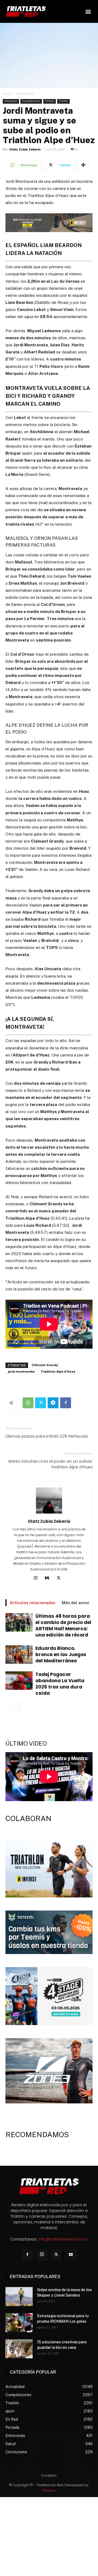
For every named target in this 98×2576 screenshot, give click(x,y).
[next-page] (18, 1707)
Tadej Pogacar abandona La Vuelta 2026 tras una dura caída (60, 1684)
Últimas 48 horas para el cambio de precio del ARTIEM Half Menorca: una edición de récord (63, 1626)
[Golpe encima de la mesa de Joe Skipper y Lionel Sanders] (19, 2297)
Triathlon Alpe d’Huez (58, 1372)
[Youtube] (71, 2255)
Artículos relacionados (33, 1603)
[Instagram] (38, 1578)
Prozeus (49, 2490)
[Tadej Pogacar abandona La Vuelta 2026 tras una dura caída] (19, 1681)
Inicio (7, 94)
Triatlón (63, 101)
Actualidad (25, 94)
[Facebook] (66, 1403)
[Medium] (49, 1578)
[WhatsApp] (28, 1403)
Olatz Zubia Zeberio (25, 150)
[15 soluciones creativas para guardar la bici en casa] (19, 2349)
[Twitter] (41, 1403)
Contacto (49, 2475)
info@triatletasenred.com (63, 2239)
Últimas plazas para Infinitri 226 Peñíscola (47, 1436)
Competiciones (31, 101)
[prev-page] (9, 1707)
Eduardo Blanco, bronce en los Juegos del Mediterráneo (61, 1654)
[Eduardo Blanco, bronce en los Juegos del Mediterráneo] (19, 1655)
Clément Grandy (45, 1365)
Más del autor (76, 1603)
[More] (83, 165)
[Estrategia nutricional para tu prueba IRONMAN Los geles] (19, 2323)
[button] (88, 11)
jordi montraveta (21, 1372)
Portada (50, 101)
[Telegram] (53, 1403)
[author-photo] (49, 1514)
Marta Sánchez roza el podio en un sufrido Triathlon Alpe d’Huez (50, 1464)
